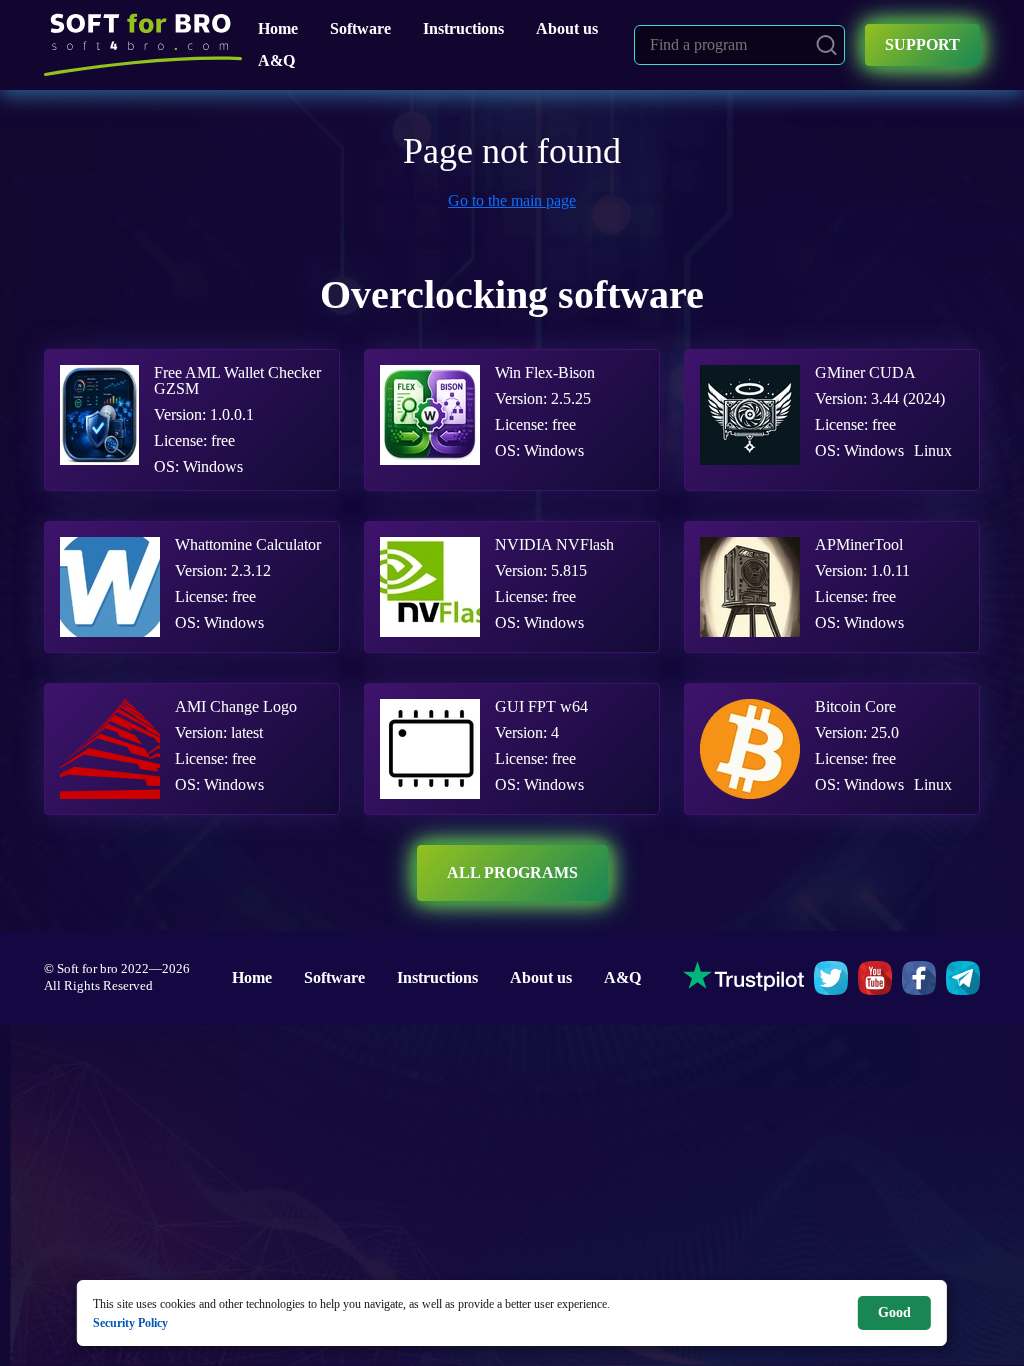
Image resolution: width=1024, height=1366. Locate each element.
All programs (512, 872)
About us (567, 28)
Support (922, 44)
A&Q (276, 60)
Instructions (463, 28)
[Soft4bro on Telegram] (963, 978)
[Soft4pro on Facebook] (919, 978)
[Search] (826, 45)
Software (360, 28)
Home (278, 28)
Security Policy (130, 1322)
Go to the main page (512, 200)
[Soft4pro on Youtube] (875, 978)
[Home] (143, 45)
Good (894, 1312)
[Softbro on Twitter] (831, 978)
